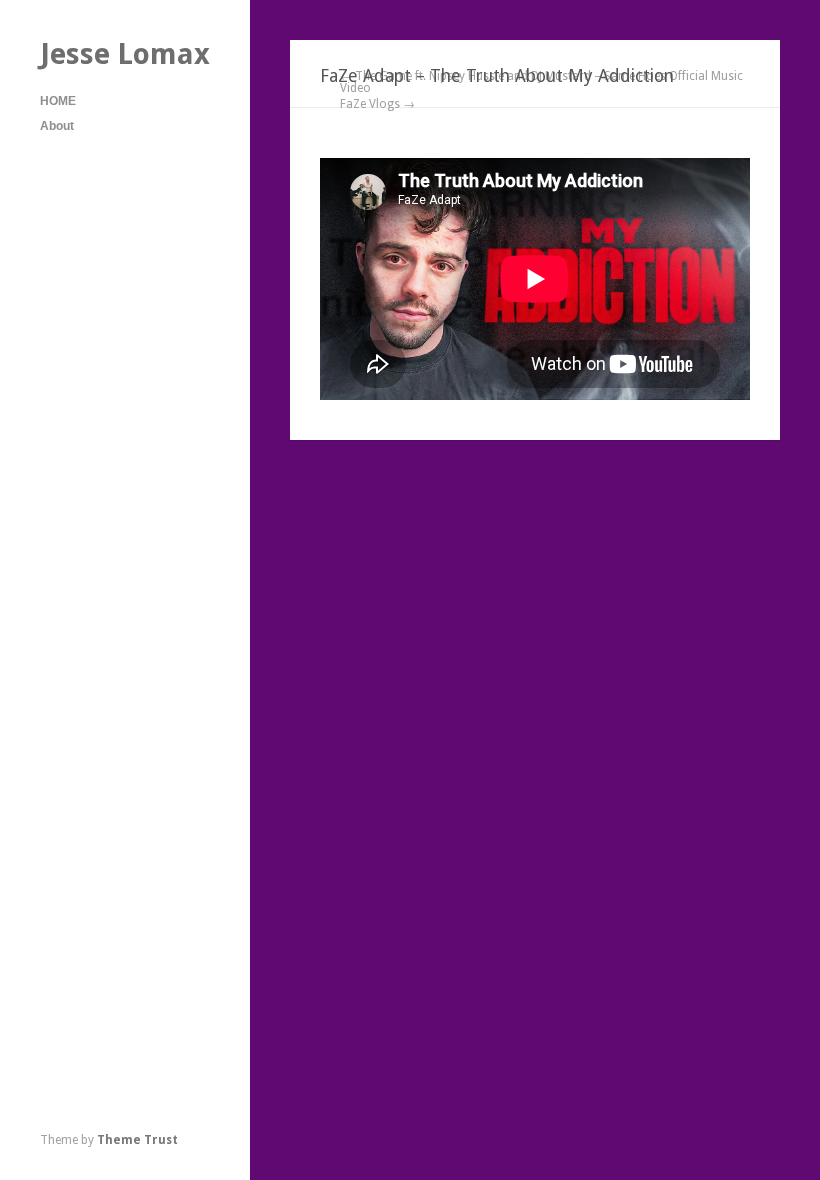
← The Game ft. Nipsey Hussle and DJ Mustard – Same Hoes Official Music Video (541, 82)
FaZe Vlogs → (377, 104)
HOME (58, 101)
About (57, 126)
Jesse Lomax (125, 54)
